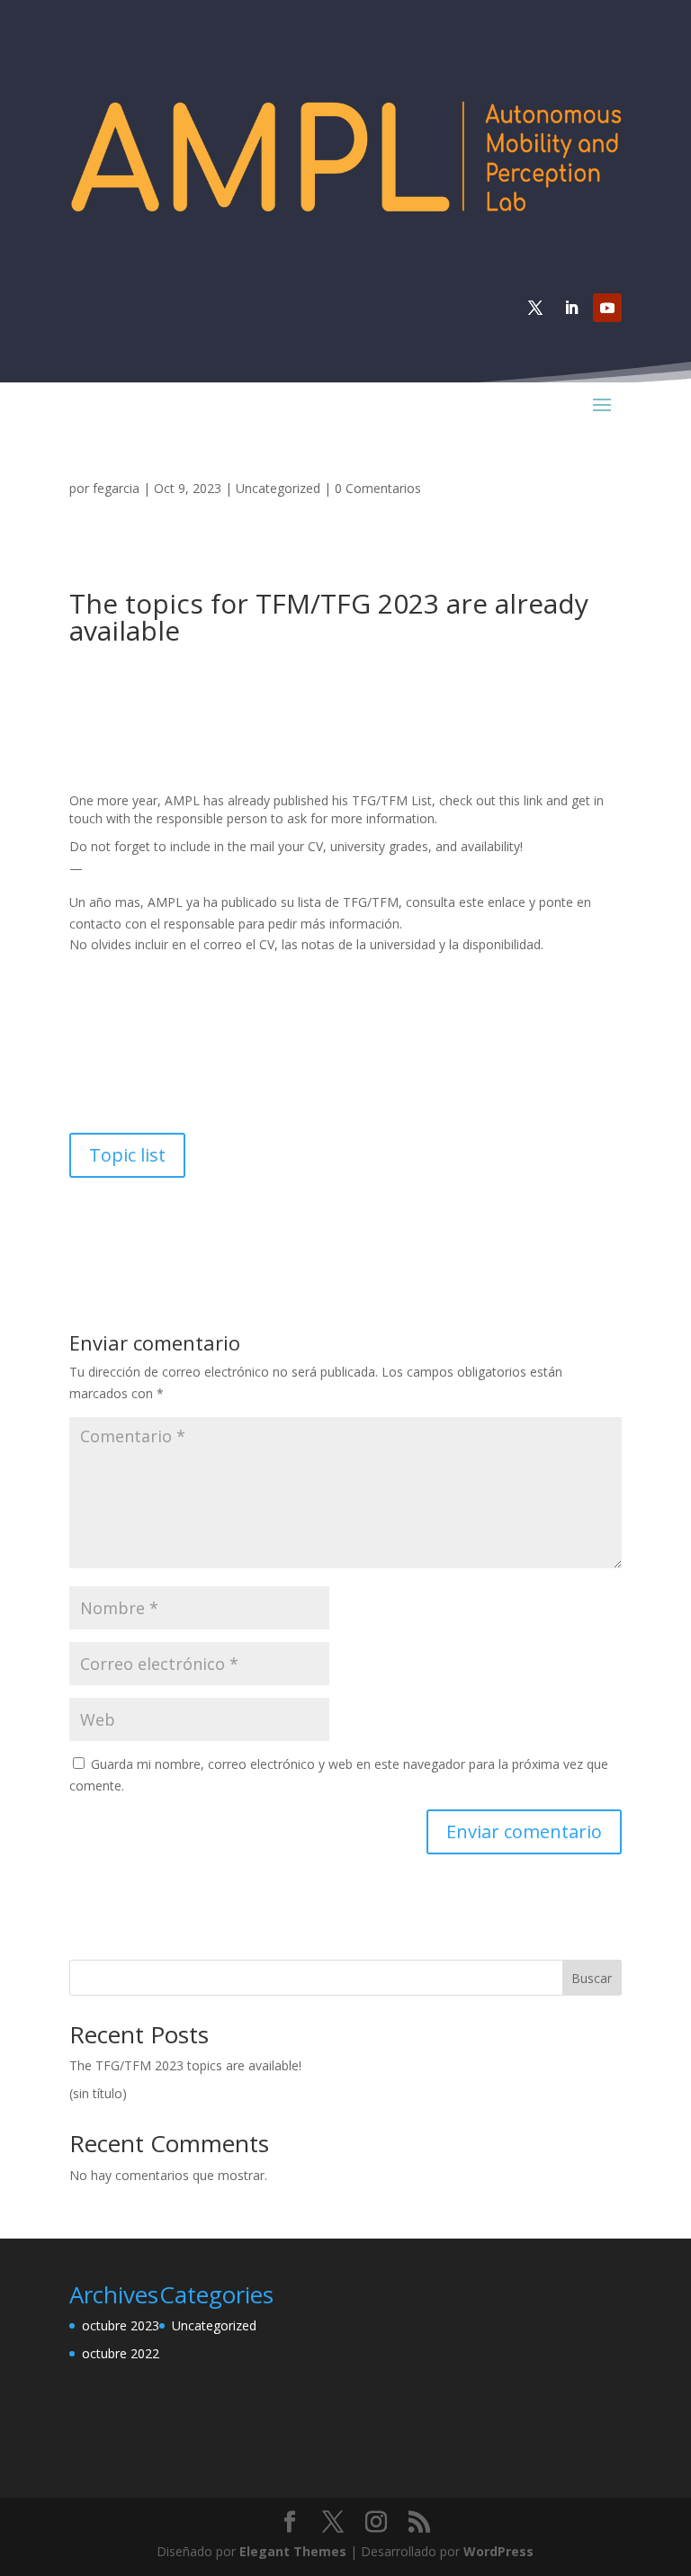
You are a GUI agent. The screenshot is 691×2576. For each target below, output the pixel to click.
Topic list (127, 1155)
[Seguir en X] (535, 308)
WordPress (498, 2551)
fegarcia (116, 488)
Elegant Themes (293, 2551)
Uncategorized (278, 488)
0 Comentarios (378, 488)
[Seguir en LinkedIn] (571, 308)
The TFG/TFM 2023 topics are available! (185, 2065)
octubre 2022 (121, 2353)
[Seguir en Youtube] (607, 308)
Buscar (592, 1978)
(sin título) (98, 2093)
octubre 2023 (121, 2325)
